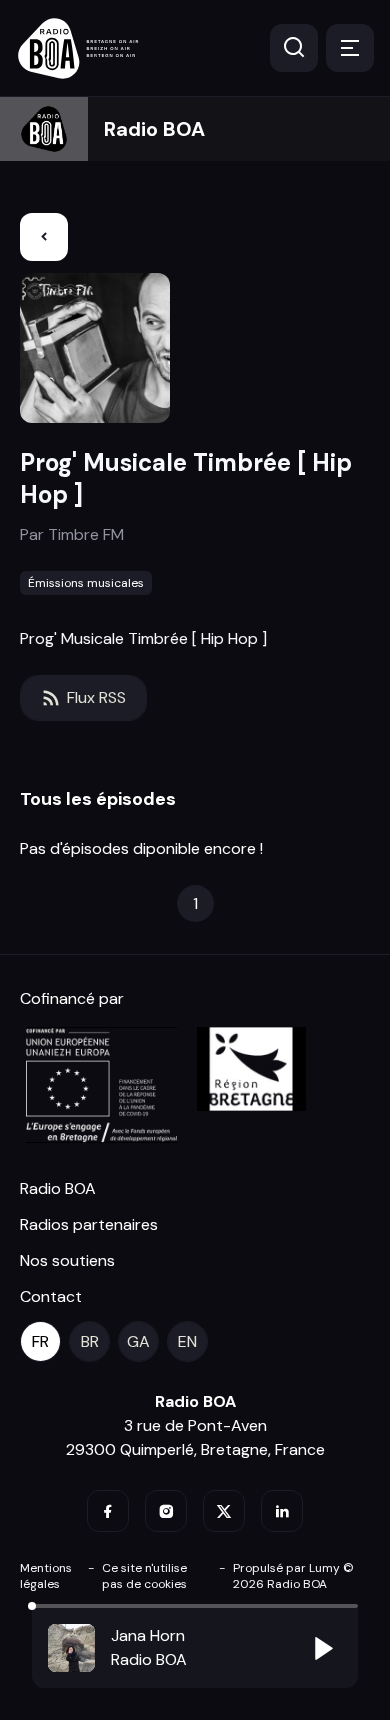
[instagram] (166, 1511)
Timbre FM (86, 534)
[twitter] (224, 1511)
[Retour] (44, 237)
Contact (51, 1296)
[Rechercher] (294, 48)
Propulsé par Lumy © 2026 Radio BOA (293, 1576)
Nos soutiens (67, 1260)
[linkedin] (282, 1511)
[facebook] (108, 1511)
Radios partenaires (89, 1224)
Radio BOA (154, 129)
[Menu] (350, 48)
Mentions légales (46, 1576)
